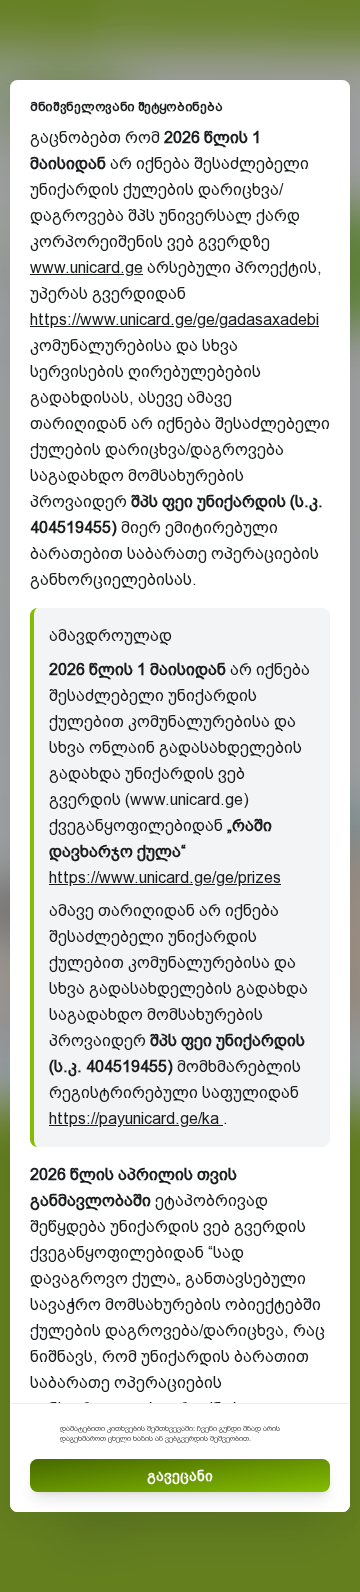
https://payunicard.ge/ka (136, 1118)
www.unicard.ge (86, 267)
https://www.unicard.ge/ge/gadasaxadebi (174, 319)
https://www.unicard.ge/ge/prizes (165, 877)
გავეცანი (180, 1476)
